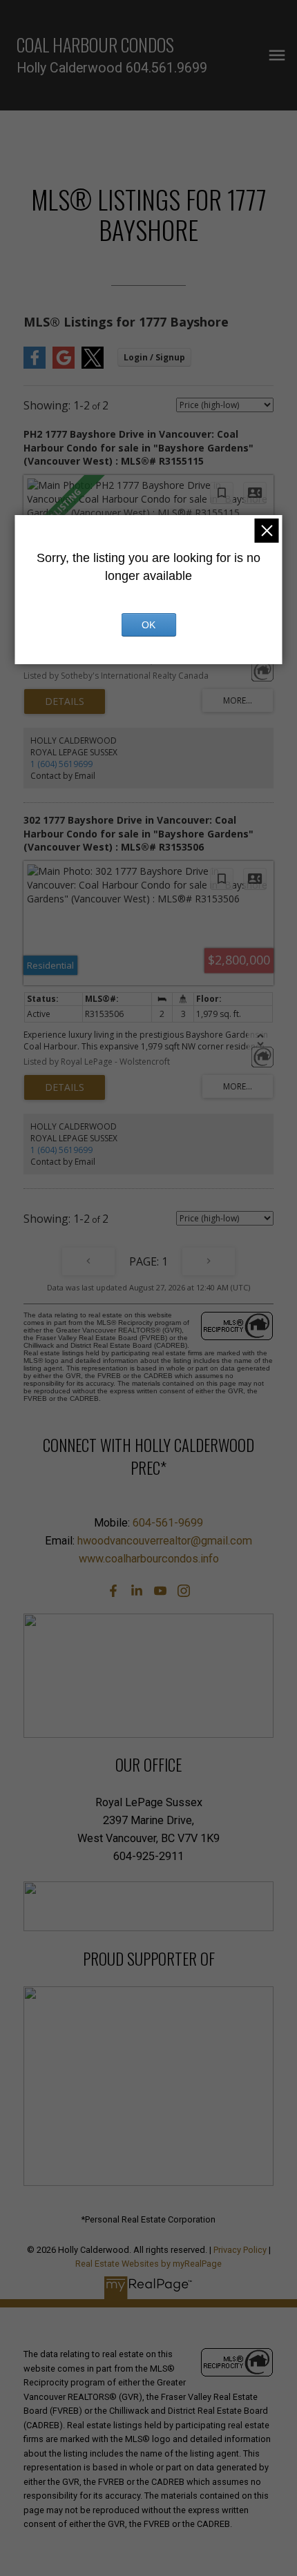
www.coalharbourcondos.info (149, 1559)
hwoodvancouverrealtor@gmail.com (165, 1541)
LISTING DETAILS (65, 701)
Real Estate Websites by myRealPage (148, 2264)
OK (148, 625)
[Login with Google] (64, 366)
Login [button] (154, 357)
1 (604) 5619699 (61, 764)
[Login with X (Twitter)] (93, 366)
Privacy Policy (240, 2250)
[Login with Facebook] (35, 366)
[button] (113, 1591)
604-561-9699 (168, 1523)
